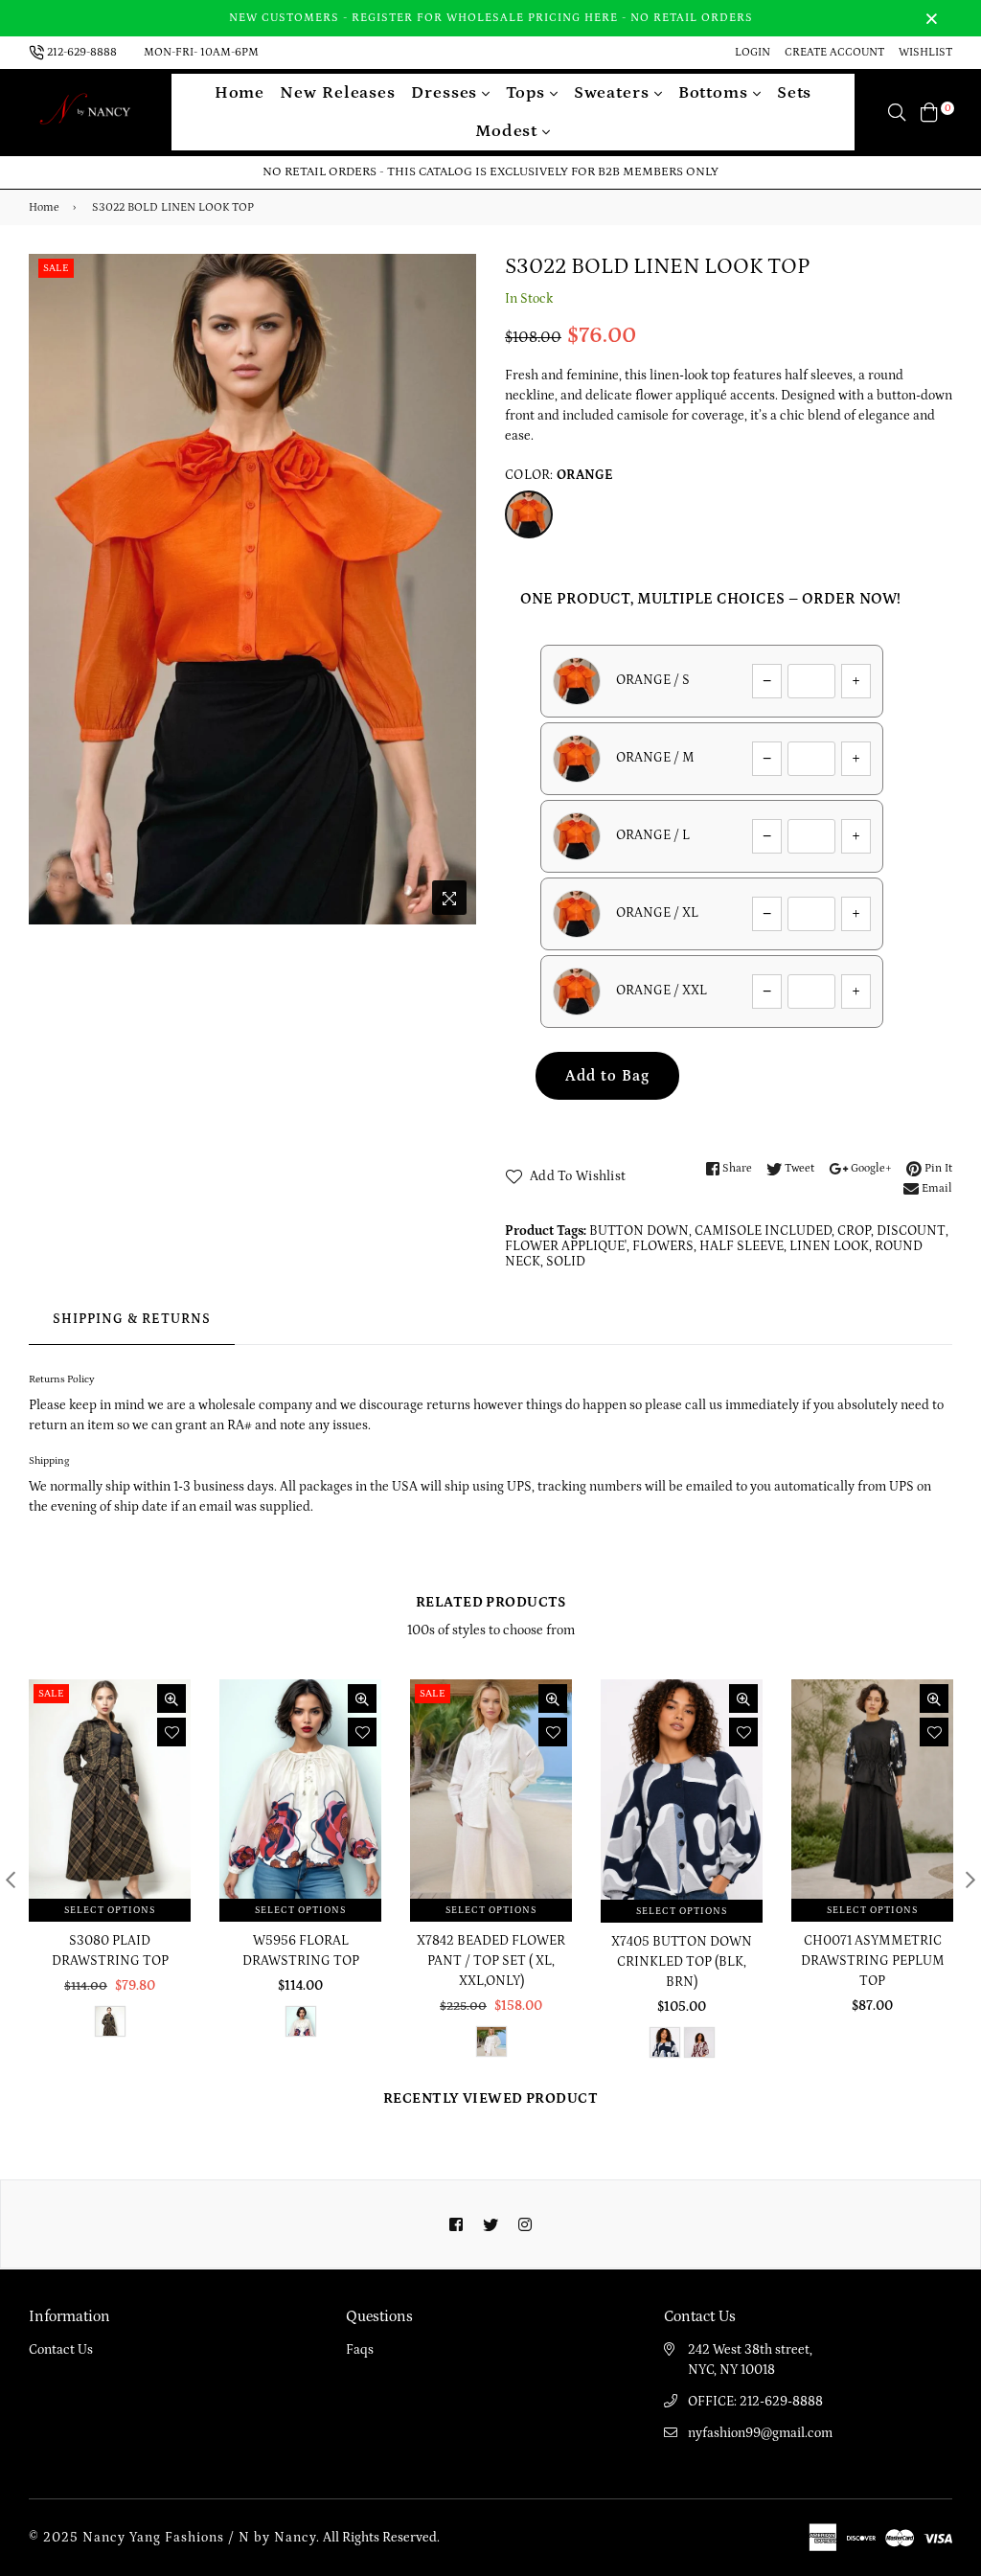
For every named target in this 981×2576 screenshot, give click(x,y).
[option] (252, 590)
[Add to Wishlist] (171, 1732)
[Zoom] (449, 898)
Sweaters (614, 93)
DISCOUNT (911, 1231)
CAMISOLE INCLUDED (763, 1231)
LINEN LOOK (829, 1246)
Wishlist (925, 52)
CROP (854, 1231)
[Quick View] (171, 1698)
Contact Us (61, 2350)
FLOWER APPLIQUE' (566, 1246)
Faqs (360, 2350)
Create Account (834, 52)
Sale (56, 268)
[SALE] (111, 1800)
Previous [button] (11, 1880)
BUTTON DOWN (639, 1231)
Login (753, 52)
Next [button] (970, 1880)
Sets (795, 93)
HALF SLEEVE (741, 1246)
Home (240, 93)
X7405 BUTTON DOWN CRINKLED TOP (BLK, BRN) (682, 1962)
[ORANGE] (529, 514)
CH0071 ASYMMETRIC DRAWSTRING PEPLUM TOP (873, 1961)
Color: (559, 475)
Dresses (446, 93)
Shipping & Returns (132, 1319)
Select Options (110, 1910)
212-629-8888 (82, 52)
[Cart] (929, 112)
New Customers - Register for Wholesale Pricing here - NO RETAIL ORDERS (491, 18)
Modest (509, 131)
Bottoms (716, 93)
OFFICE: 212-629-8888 (755, 2402)
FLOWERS (663, 1246)
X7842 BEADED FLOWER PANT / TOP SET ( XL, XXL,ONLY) (491, 1961)
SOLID (566, 1262)
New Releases (338, 93)
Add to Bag (607, 1076)
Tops (528, 93)
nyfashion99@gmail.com (760, 2433)
